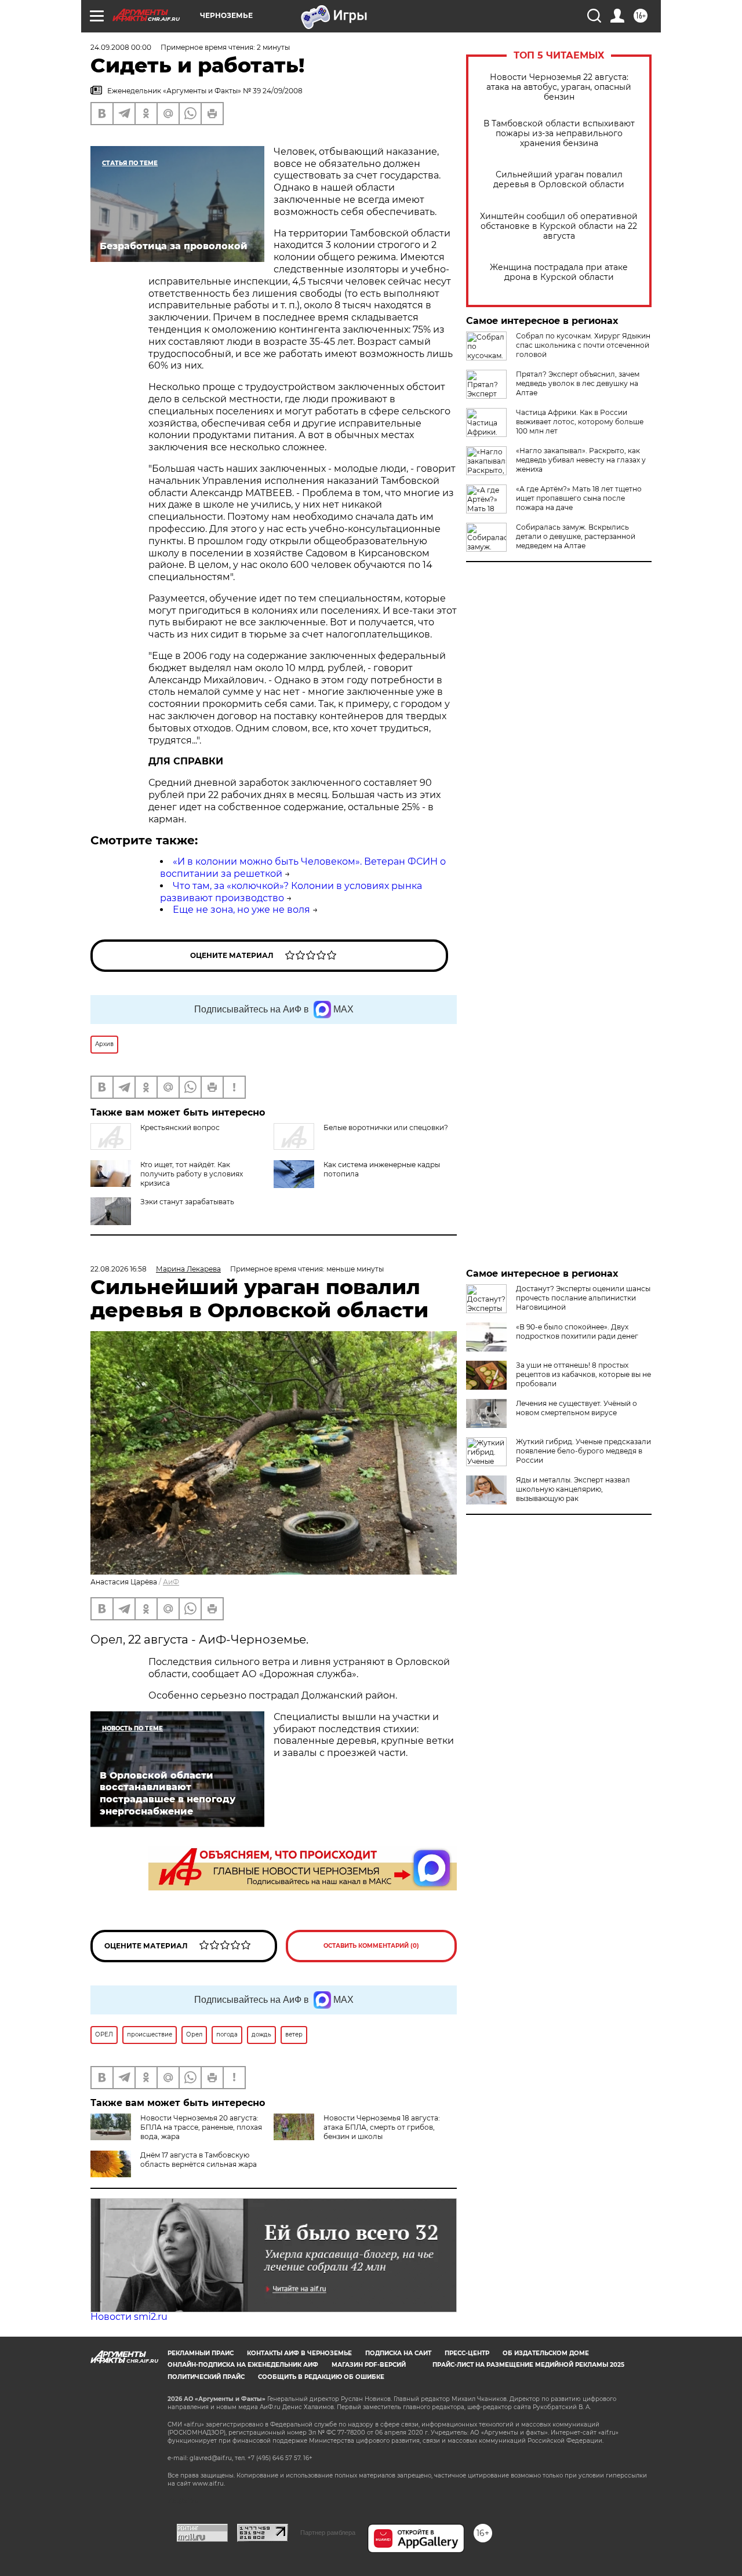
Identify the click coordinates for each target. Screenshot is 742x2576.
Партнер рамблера (328, 2533)
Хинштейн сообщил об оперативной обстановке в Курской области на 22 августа (559, 226)
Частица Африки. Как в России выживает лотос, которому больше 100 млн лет (580, 422)
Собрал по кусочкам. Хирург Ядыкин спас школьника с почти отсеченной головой (583, 345)
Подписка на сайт (398, 2353)
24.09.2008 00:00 (121, 47)
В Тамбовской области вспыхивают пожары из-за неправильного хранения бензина (559, 134)
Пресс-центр (467, 2353)
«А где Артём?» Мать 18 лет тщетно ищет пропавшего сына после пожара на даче (579, 498)
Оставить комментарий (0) (371, 1946)
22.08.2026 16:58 (119, 1269)
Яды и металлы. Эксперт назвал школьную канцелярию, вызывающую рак (573, 1489)
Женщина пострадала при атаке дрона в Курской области (559, 272)
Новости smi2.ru (129, 2317)
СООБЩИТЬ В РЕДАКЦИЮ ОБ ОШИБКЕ (321, 2377)
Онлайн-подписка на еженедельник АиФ (243, 2365)
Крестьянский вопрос (180, 1127)
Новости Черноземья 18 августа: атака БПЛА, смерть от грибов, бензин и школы (382, 2127)
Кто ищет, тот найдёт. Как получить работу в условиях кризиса (192, 1174)
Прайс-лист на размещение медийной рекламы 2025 (528, 2365)
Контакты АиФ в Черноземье (299, 2353)
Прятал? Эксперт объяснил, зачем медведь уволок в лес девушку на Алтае (578, 383)
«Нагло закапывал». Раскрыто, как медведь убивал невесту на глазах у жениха (581, 460)
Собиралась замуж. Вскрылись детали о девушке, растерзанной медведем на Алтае (576, 536)
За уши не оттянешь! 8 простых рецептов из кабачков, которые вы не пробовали (583, 1374)
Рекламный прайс (201, 2353)
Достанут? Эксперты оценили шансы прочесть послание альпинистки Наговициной (583, 1298)
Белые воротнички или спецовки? (386, 1127)
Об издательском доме (546, 2353)
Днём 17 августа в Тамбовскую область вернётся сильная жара (199, 2160)
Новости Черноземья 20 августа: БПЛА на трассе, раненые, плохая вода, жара (201, 2127)
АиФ (171, 1582)
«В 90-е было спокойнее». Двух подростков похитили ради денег (577, 1331)
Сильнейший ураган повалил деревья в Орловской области (559, 180)
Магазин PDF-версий (369, 2365)
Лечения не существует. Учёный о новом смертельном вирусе (576, 1408)
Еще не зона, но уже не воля (241, 910)
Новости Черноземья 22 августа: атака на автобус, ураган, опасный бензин (559, 87)
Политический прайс (206, 2377)
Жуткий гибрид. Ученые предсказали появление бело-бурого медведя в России (583, 1451)
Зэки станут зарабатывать (187, 1202)
